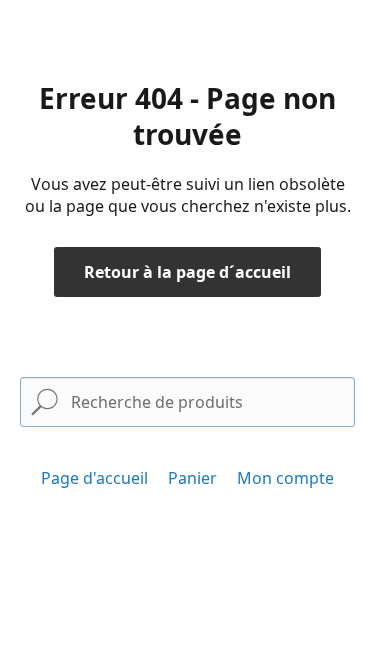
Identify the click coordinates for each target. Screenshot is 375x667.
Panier (192, 478)
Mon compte (285, 478)
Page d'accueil (94, 478)
